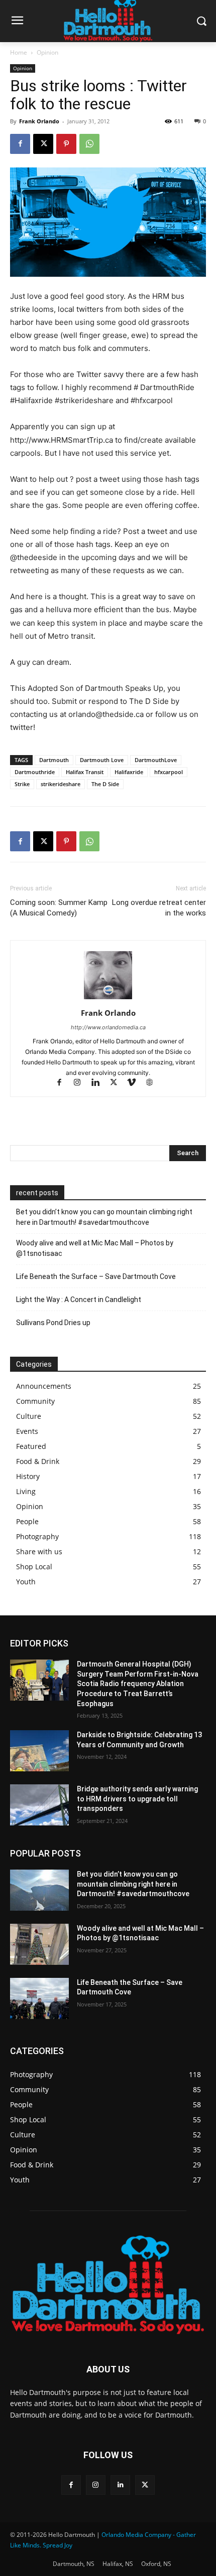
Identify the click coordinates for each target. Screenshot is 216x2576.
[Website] (153, 1083)
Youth (26, 1582)
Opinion (47, 52)
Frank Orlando (39, 121)
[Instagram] (82, 1083)
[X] (43, 144)
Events (27, 1431)
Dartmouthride (35, 772)
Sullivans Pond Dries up (53, 1323)
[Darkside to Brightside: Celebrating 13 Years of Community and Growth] (39, 1751)
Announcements (44, 1386)
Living (26, 1491)
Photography (37, 1536)
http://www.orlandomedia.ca (108, 1027)
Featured (31, 1446)
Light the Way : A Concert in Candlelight (79, 1300)
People (27, 1521)
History (28, 1476)
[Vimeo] (136, 1083)
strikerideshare (61, 784)
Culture (29, 1416)
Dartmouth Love (102, 760)
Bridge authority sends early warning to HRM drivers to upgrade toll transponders (137, 1799)
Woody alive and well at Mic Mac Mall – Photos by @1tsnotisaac (95, 1248)
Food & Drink (38, 1461)
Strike (22, 784)
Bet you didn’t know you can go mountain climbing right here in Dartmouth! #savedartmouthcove (104, 1217)
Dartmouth (54, 760)
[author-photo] (108, 999)
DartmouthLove (156, 760)
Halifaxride (129, 772)
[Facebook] (20, 144)
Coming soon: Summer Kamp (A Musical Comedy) (59, 908)
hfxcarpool (169, 772)
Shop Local (34, 1567)
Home (19, 52)
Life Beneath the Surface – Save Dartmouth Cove (96, 1276)
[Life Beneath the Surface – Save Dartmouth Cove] (39, 1998)
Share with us (39, 1551)
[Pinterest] (66, 144)
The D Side (105, 784)
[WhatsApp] (89, 144)
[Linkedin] (100, 1083)
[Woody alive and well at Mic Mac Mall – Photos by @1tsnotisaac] (39, 1944)
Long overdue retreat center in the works (159, 908)
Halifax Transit (85, 772)
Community (35, 1401)
